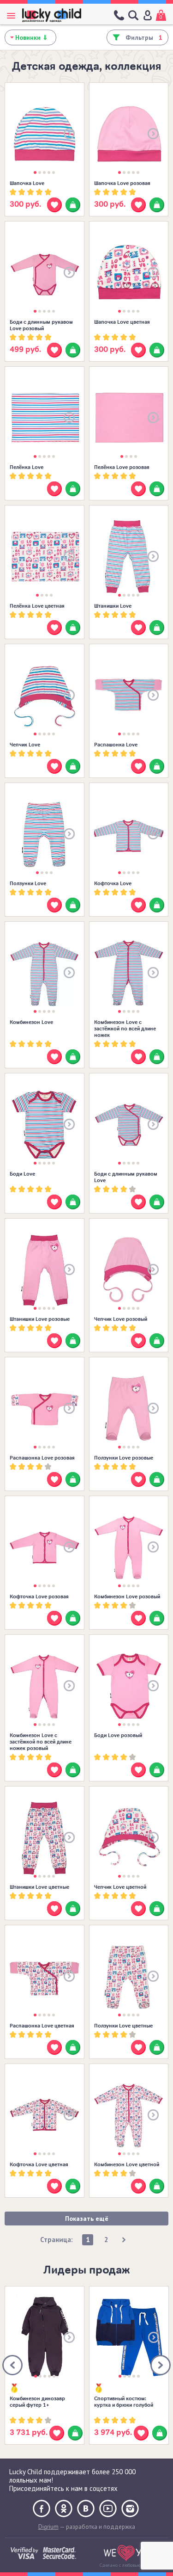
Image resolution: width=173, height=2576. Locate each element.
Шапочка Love (27, 183)
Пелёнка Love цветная (37, 606)
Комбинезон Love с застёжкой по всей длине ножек (125, 1029)
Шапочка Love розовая (122, 183)
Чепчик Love (25, 745)
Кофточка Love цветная (39, 2164)
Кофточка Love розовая (39, 1596)
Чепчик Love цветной (120, 1887)
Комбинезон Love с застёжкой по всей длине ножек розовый (41, 1742)
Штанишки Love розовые (40, 1319)
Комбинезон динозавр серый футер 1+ (37, 2402)
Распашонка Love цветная (42, 2026)
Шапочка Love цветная (122, 322)
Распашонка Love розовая (42, 1458)
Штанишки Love (113, 606)
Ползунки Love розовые (124, 1458)
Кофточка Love (113, 883)
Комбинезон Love (31, 1022)
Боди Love (22, 1174)
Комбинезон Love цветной (127, 2164)
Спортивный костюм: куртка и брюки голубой (124, 2402)
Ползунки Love (28, 883)
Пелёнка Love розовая (122, 467)
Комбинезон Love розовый (127, 1596)
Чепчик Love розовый (121, 1319)
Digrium (48, 2527)
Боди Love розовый (118, 1735)
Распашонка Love (116, 745)
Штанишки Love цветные (39, 1887)
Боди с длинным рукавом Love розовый (41, 325)
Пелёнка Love (27, 467)
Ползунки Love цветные (123, 2026)
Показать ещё (87, 2219)
